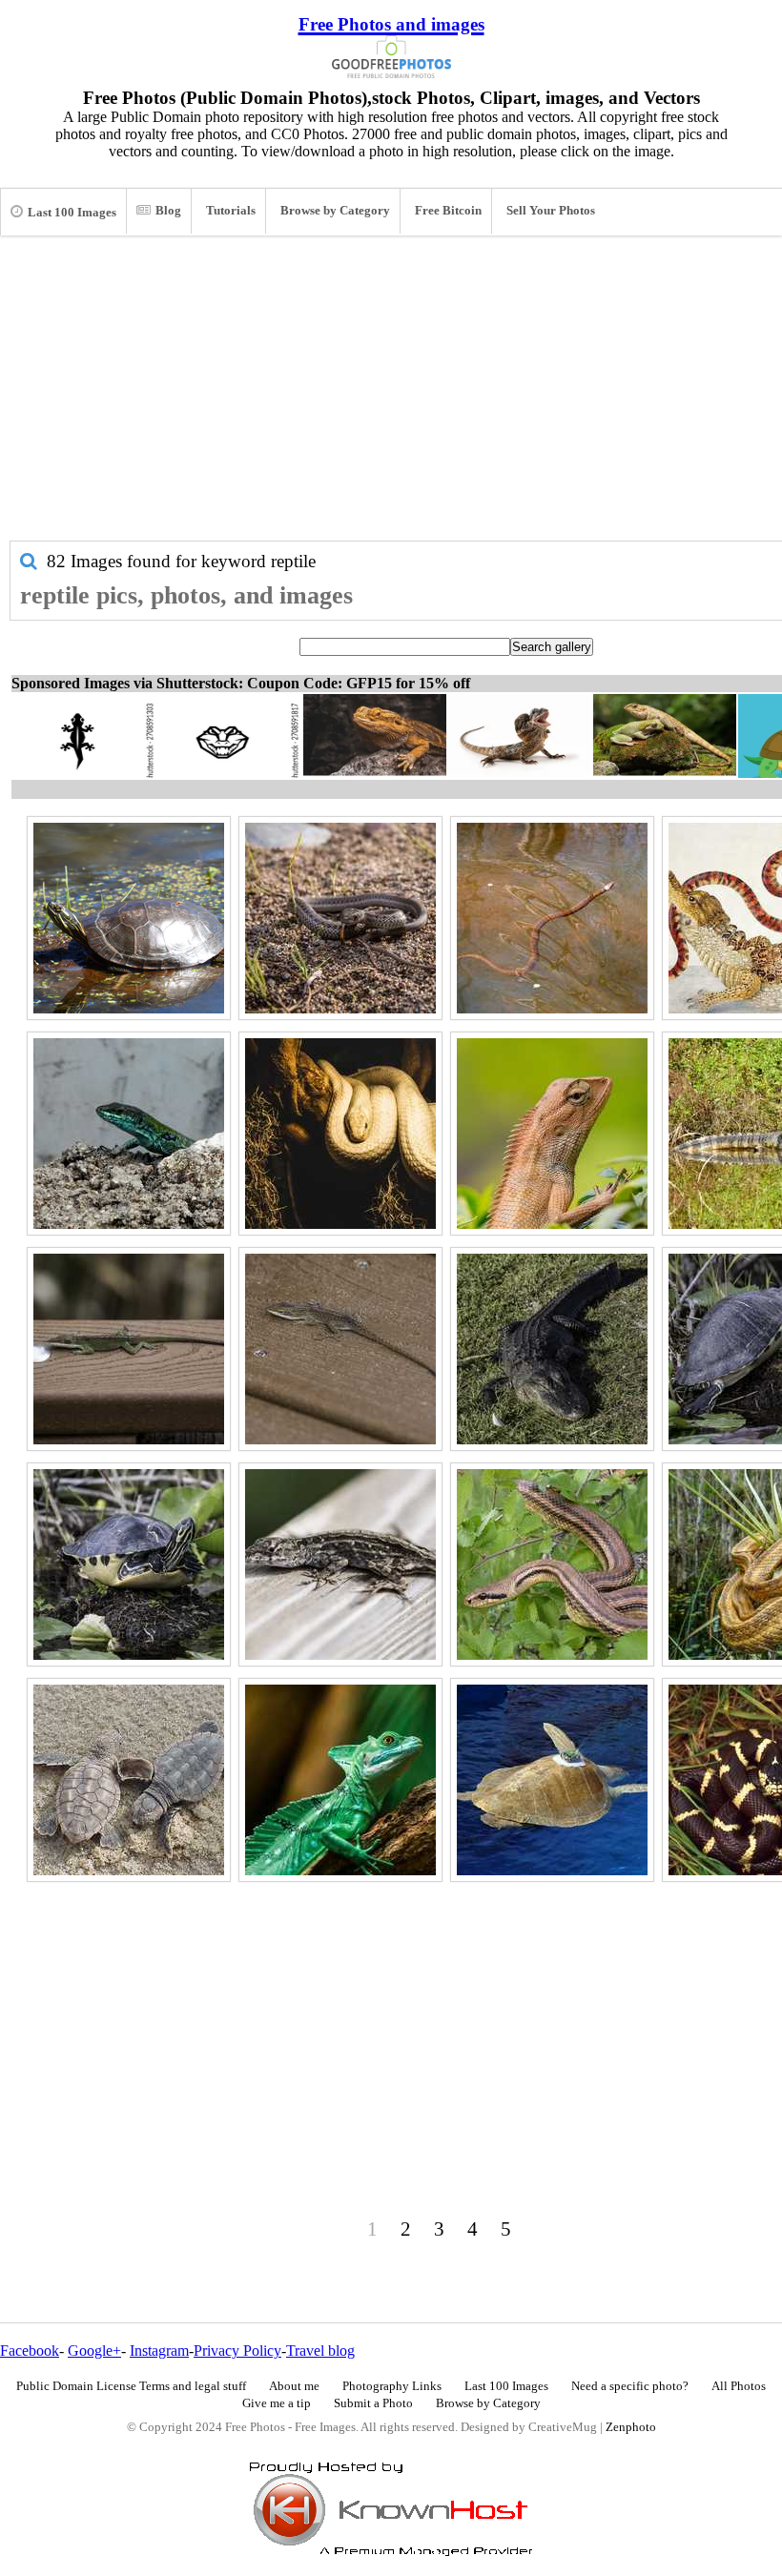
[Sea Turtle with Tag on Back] (552, 1780)
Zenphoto (631, 2427)
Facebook (30, 2351)
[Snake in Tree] (552, 1564)
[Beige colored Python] (340, 1134)
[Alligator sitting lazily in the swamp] (552, 1349)
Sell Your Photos (551, 211)
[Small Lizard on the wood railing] (340, 1564)
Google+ (94, 2351)
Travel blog (320, 2351)
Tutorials (231, 211)
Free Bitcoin (448, 211)
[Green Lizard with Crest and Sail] (340, 1780)
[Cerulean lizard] (129, 1134)
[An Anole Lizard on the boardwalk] (129, 1349)
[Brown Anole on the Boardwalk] (340, 1349)
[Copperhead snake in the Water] (552, 918)
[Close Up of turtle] (129, 918)
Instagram (159, 2351)
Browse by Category (335, 211)
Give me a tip (277, 2403)
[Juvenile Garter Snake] (340, 918)
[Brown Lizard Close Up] (552, 1134)
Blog (168, 211)
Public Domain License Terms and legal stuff (131, 2386)
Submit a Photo (373, 2403)
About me (294, 2386)
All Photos (739, 2386)
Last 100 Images (72, 213)
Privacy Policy (237, 2351)
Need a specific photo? (630, 2386)
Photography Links (392, 2386)
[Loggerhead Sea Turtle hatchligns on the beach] (129, 1780)
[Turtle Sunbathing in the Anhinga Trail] (129, 1564)
